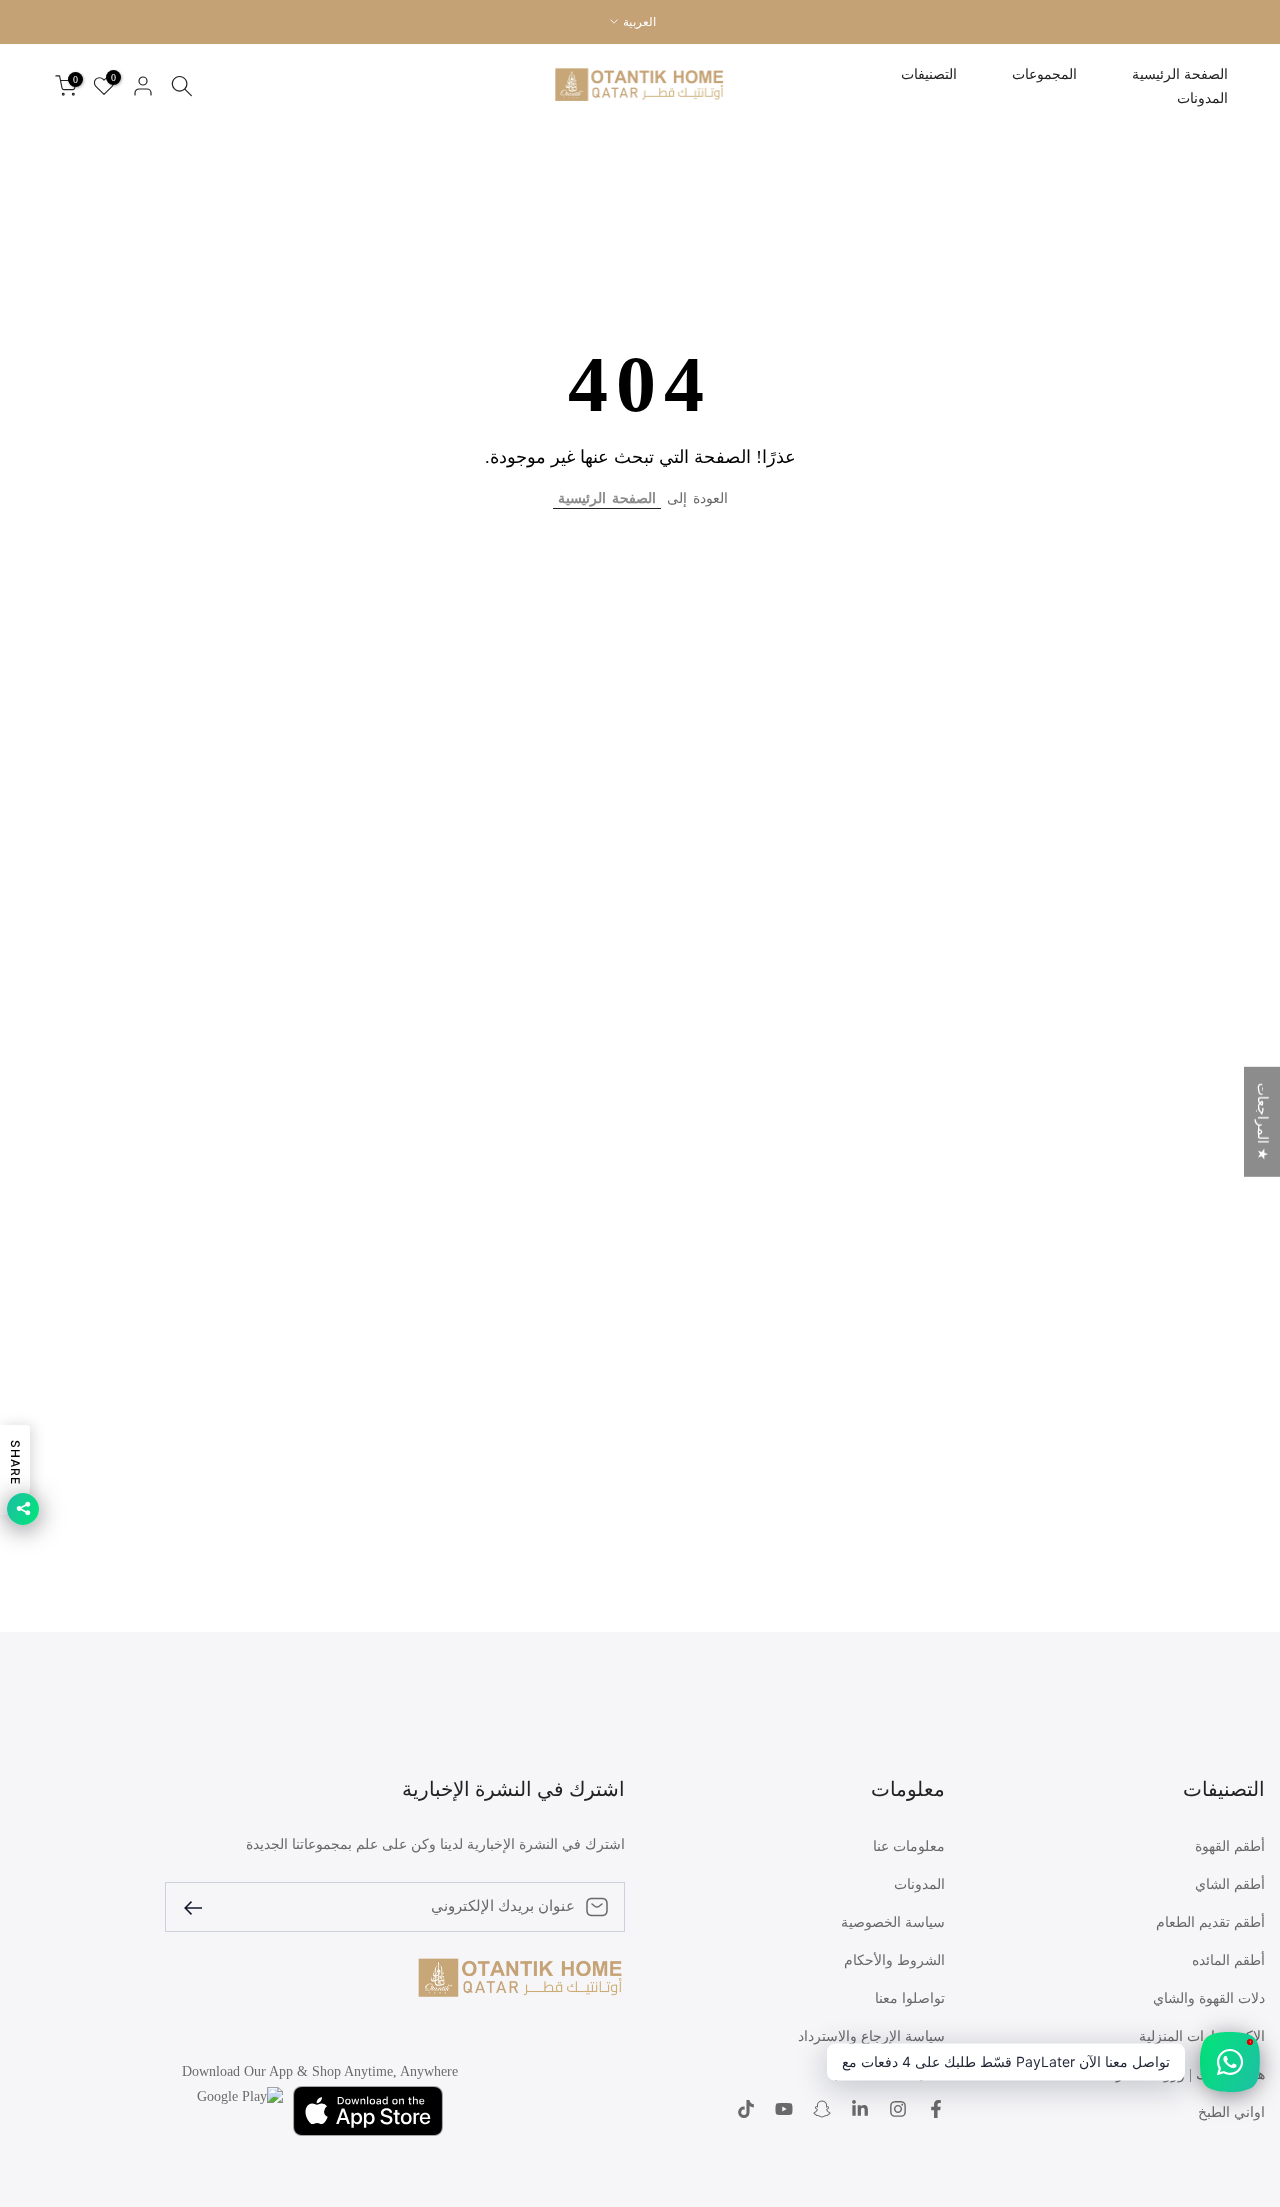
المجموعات (1044, 74)
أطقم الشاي (1230, 1884)
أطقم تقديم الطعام (1210, 1922)
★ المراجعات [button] (1262, 1121)
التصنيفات (929, 74)
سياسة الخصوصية (893, 1922)
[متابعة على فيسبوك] (936, 2111)
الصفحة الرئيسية (1180, 74)
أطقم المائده (1228, 1960)
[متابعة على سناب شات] (822, 2111)
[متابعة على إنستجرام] (898, 2111)
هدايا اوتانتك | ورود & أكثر (1190, 2074)
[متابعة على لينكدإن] (860, 2111)
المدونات (1202, 98)
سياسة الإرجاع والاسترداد (871, 2036)
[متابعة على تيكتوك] (746, 2111)
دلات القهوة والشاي (1209, 1998)
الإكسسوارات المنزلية (1202, 2036)
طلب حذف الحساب (887, 2074)
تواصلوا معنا (910, 1998)
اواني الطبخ (1231, 2112)
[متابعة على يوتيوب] (784, 2111)
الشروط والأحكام (894, 1960)
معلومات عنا (909, 1846)
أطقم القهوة (1230, 1846)
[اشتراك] (201, 1906)
